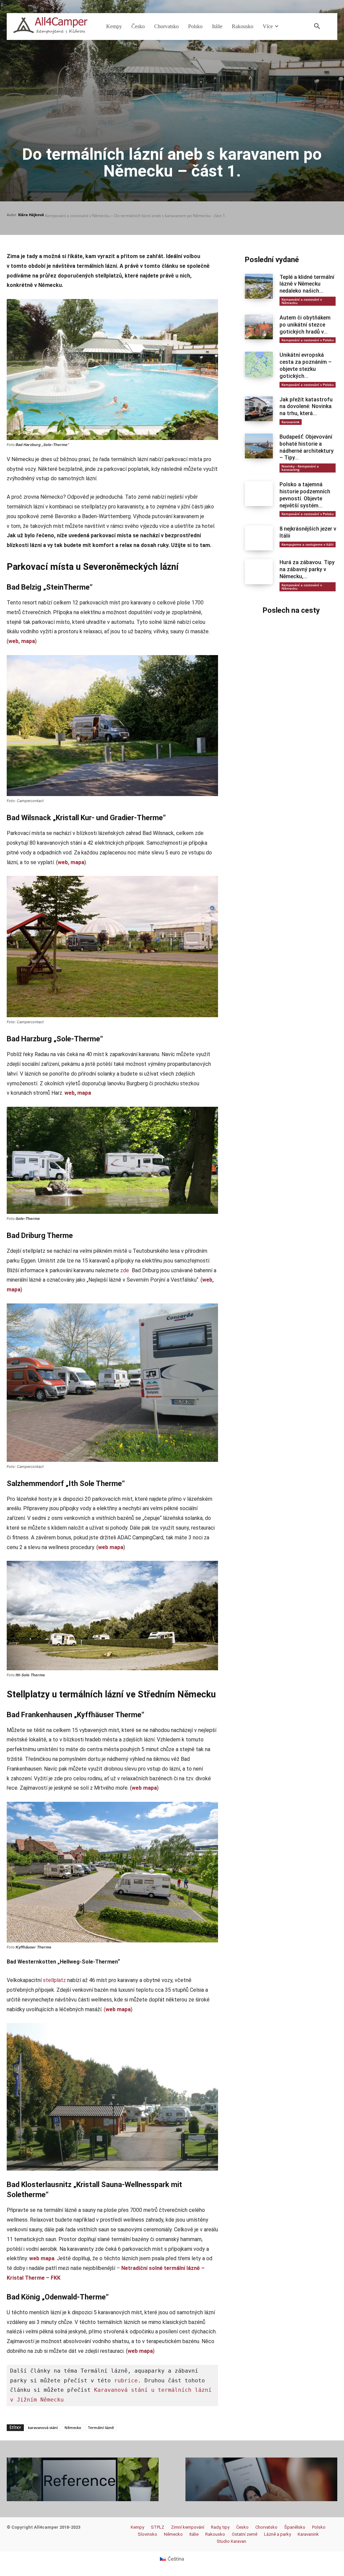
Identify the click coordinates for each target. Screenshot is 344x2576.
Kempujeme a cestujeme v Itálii (308, 544)
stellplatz (54, 1980)
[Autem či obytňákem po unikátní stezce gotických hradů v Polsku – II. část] (259, 327)
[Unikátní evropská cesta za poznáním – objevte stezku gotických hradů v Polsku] (259, 364)
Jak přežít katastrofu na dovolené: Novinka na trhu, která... (306, 407)
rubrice (126, 2381)
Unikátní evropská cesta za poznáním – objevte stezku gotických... (306, 365)
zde (125, 1270)
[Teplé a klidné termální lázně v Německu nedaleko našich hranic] (259, 286)
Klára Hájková (31, 215)
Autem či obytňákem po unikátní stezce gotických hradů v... (305, 325)
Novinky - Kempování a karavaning (300, 468)
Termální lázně (101, 2428)
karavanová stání (43, 2428)
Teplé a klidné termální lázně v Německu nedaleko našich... (307, 284)
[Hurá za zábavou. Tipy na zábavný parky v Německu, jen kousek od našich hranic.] (259, 572)
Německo (73, 2428)
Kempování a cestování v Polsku (308, 340)
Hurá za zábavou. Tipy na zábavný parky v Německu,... (307, 569)
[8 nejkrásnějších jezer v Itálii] (259, 538)
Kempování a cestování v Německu (77, 216)
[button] (317, 27)
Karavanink (291, 422)
